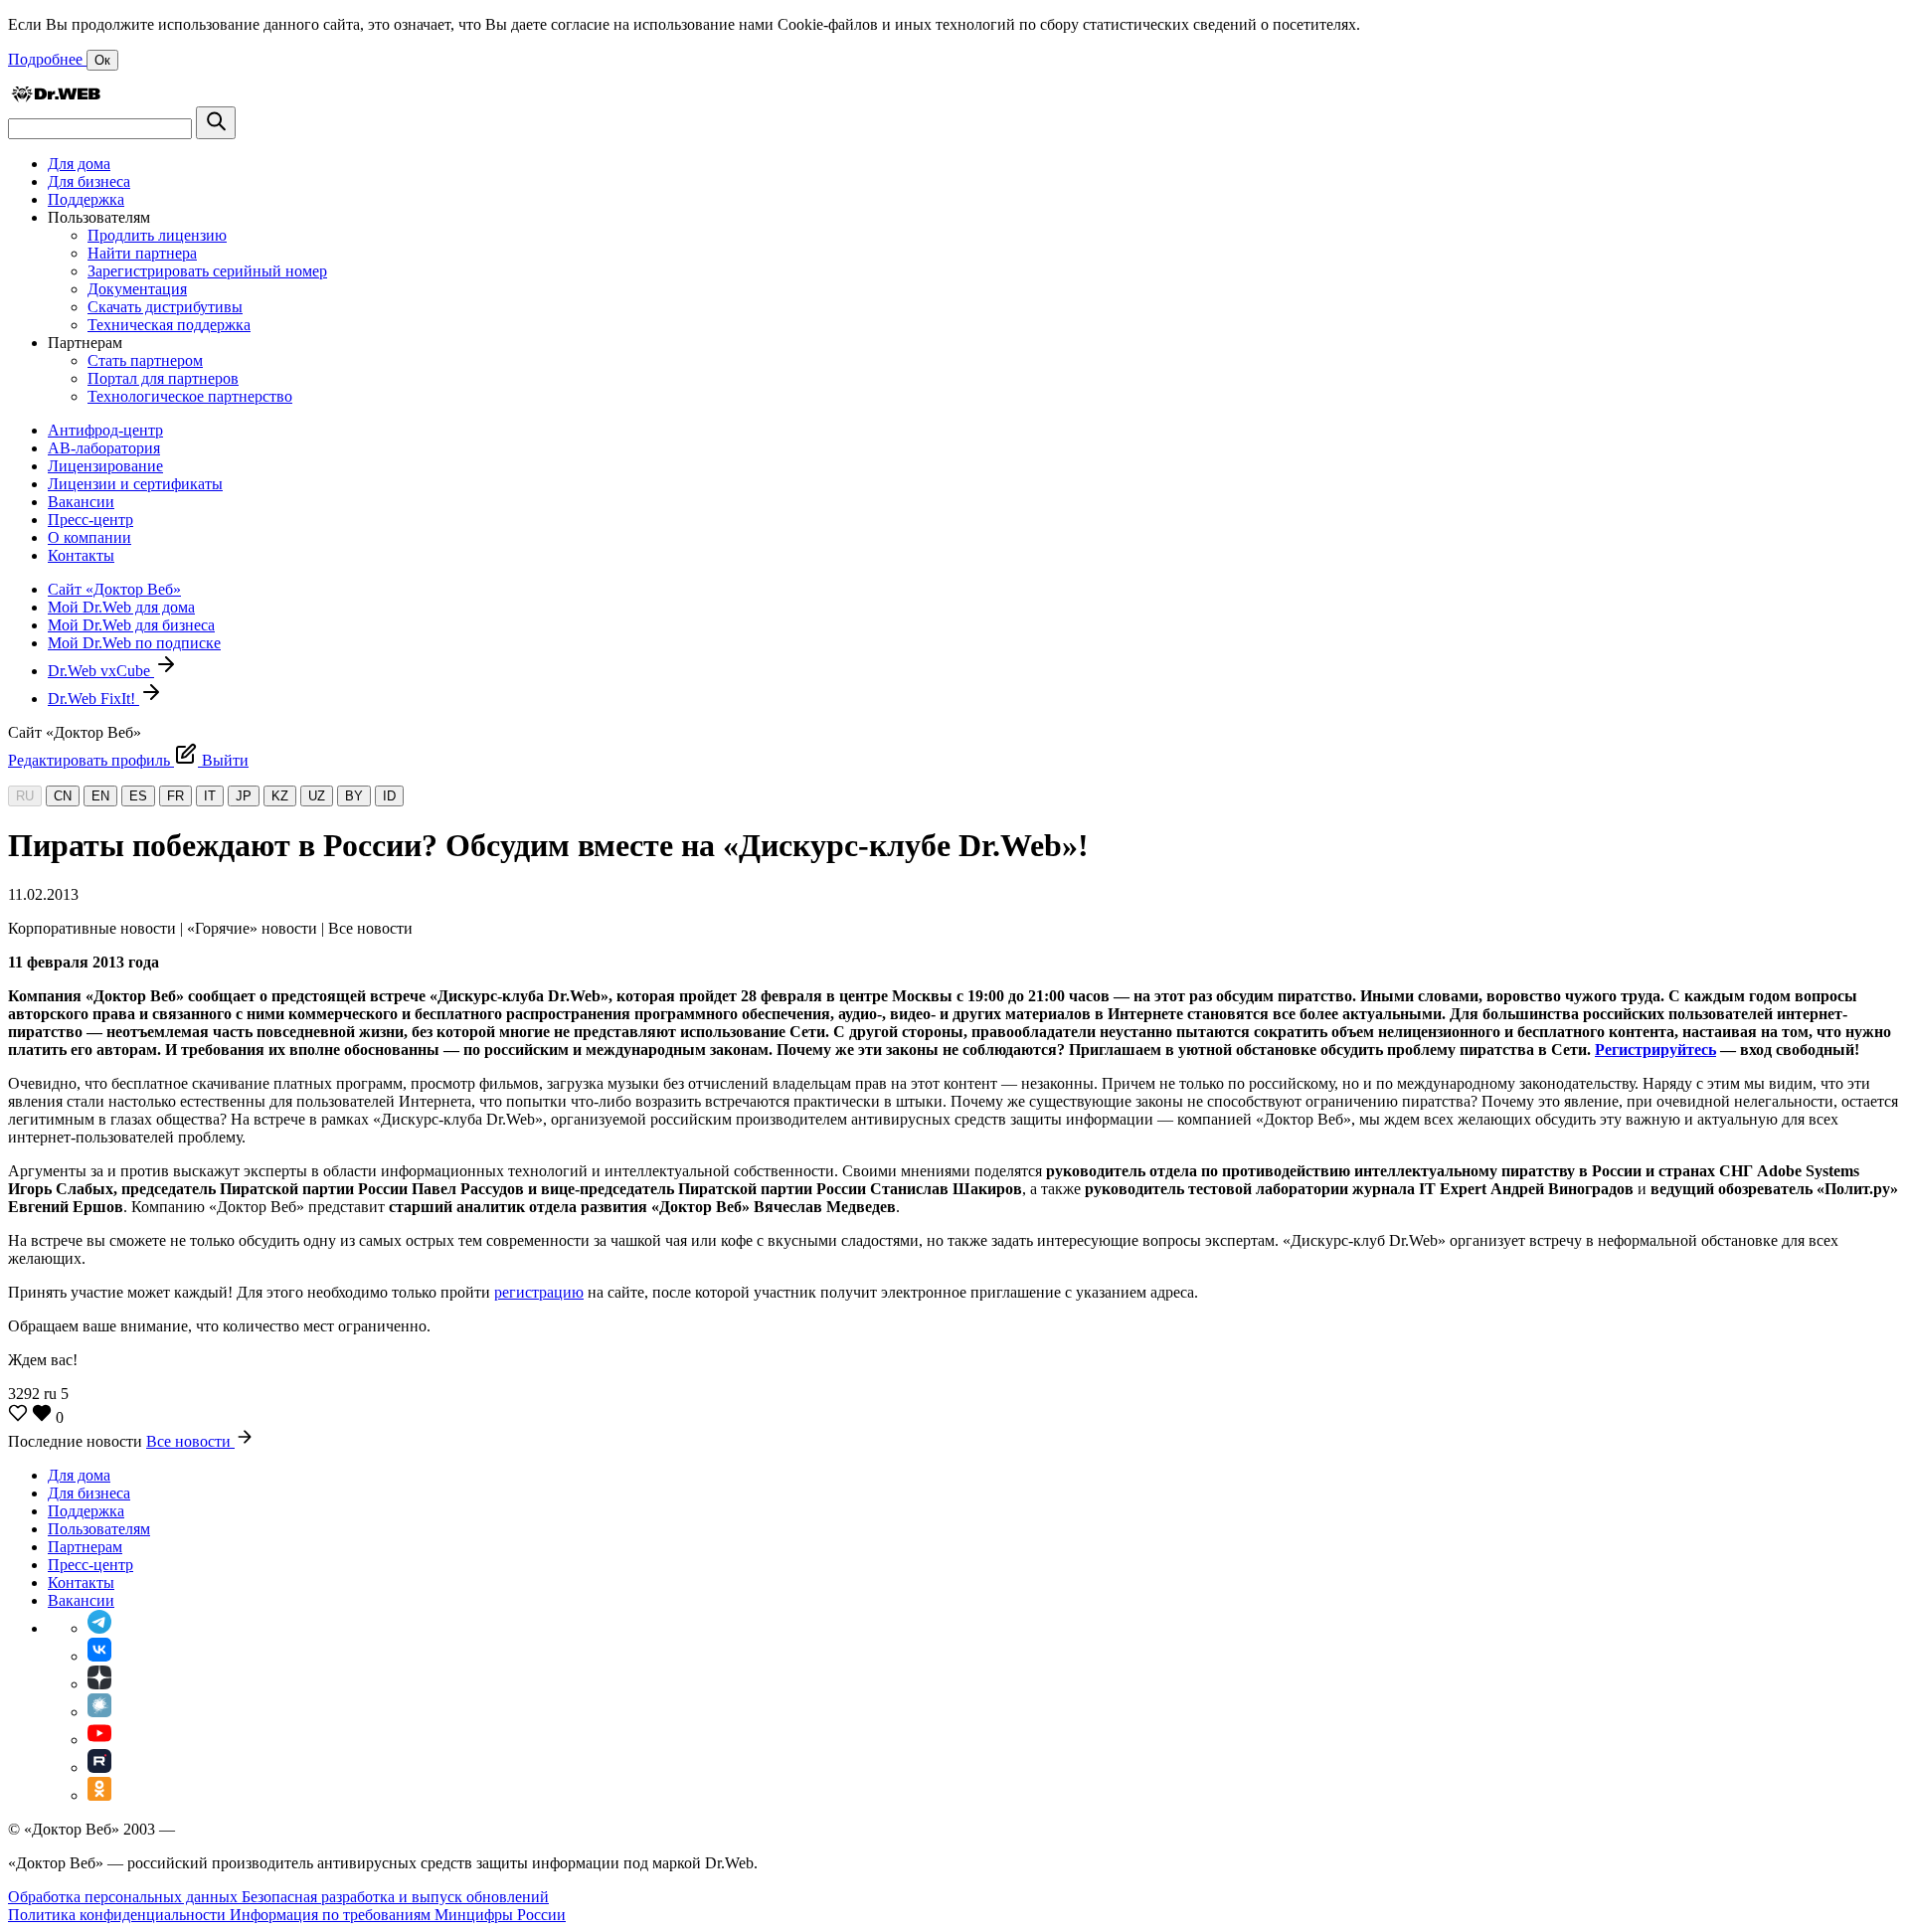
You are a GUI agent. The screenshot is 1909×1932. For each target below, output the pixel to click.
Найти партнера (142, 253)
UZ (317, 796)
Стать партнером (145, 360)
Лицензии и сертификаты (135, 484)
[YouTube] (99, 1740)
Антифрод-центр (105, 430)
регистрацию (539, 1292)
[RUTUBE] (99, 1767)
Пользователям (99, 1529)
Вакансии (81, 502)
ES (138, 796)
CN (63, 796)
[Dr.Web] (56, 97)
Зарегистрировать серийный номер (207, 271)
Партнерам (85, 1547)
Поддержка (86, 199)
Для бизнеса (89, 181)
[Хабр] (99, 1712)
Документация (137, 289)
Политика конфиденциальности (119, 1915)
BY (354, 796)
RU (25, 796)
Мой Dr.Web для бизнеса (131, 625)
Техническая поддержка (169, 325)
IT (210, 796)
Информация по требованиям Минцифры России (398, 1915)
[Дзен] (99, 1684)
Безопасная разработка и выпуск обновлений (395, 1897)
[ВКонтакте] (99, 1656)
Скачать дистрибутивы (165, 307)
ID (389, 796)
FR (175, 796)
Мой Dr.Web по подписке (134, 643)
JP (244, 796)
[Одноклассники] (99, 1795)
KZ (280, 796)
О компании (89, 537)
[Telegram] (99, 1628)
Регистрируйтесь (1655, 1050)
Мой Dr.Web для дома (121, 607)
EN (100, 796)
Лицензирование (105, 466)
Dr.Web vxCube (101, 671)
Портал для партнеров (163, 378)
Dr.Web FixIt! (93, 699)
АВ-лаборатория (104, 448)
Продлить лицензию (157, 235)
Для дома (79, 164)
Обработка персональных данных (125, 1897)
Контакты (81, 555)
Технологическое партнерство (190, 396)
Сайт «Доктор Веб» (114, 589)
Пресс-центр (90, 520)
